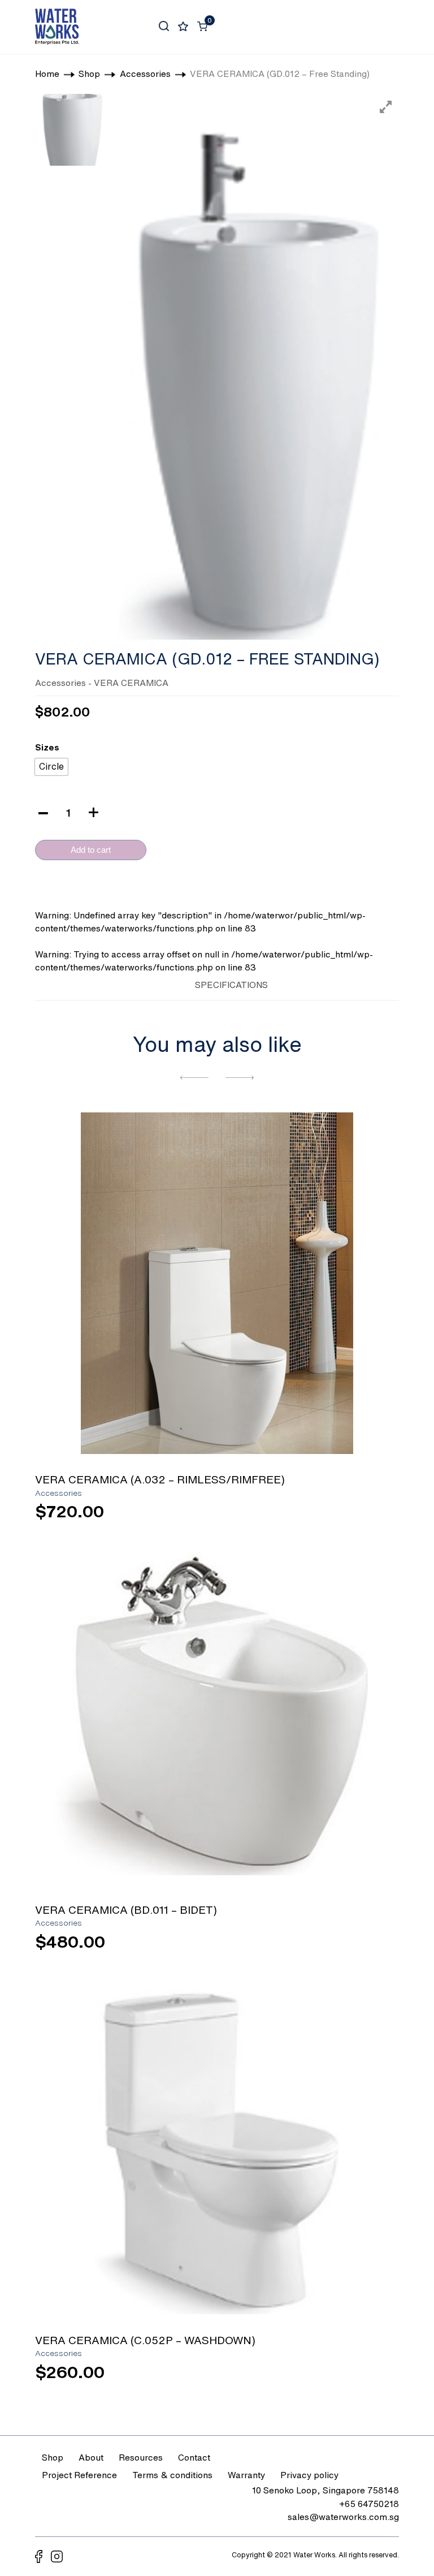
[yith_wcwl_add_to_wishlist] (217, 1283)
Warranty (246, 2475)
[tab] (166, 983)
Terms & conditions (172, 2475)
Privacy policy (309, 2475)
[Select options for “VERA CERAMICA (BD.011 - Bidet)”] (361, 1947)
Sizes (47, 747)
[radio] (51, 767)
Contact (194, 2457)
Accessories (60, 683)
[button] (194, 1077)
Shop (53, 2457)
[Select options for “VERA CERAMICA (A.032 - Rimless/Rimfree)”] (361, 1517)
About (91, 2457)
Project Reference (79, 2475)
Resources (141, 2457)
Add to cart (91, 850)
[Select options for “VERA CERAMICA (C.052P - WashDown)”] (361, 2377)
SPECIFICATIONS (231, 985)
